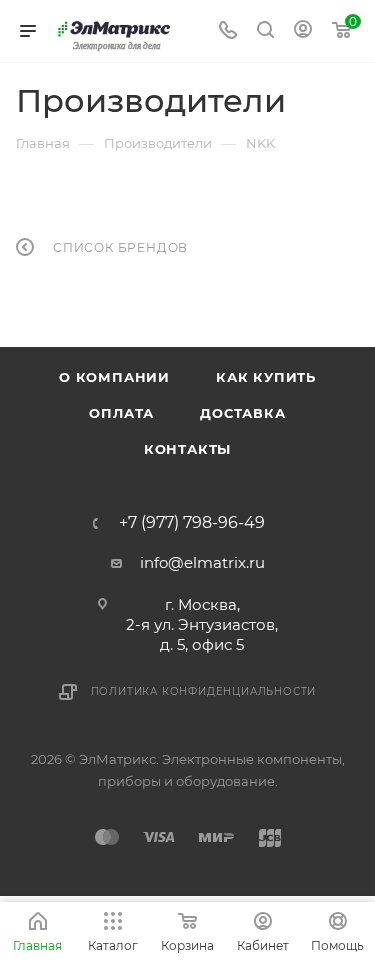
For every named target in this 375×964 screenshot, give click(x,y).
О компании (114, 377)
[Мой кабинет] (303, 31)
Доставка (242, 413)
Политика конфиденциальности (204, 691)
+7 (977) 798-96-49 (192, 523)
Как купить (266, 377)
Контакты (187, 449)
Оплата (121, 413)
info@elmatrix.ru (202, 562)
